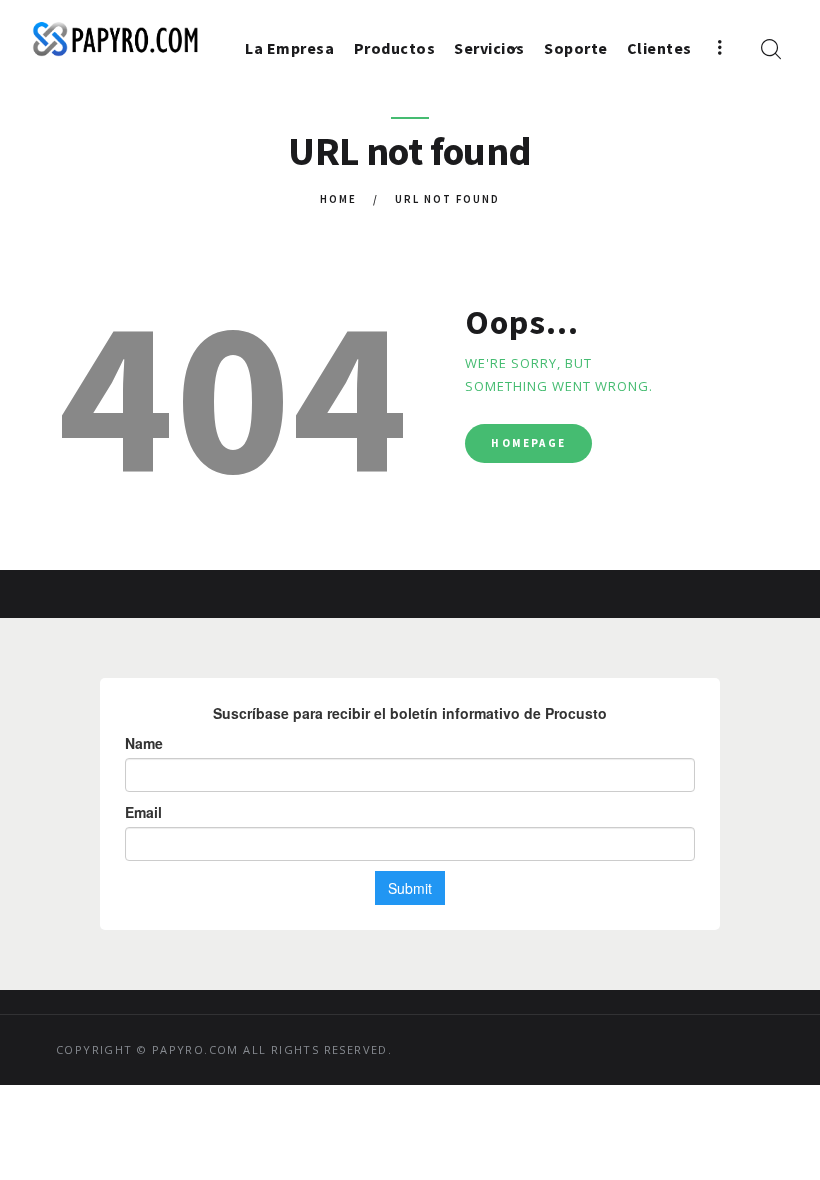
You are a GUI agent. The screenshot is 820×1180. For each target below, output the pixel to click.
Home (338, 199)
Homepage (528, 443)
